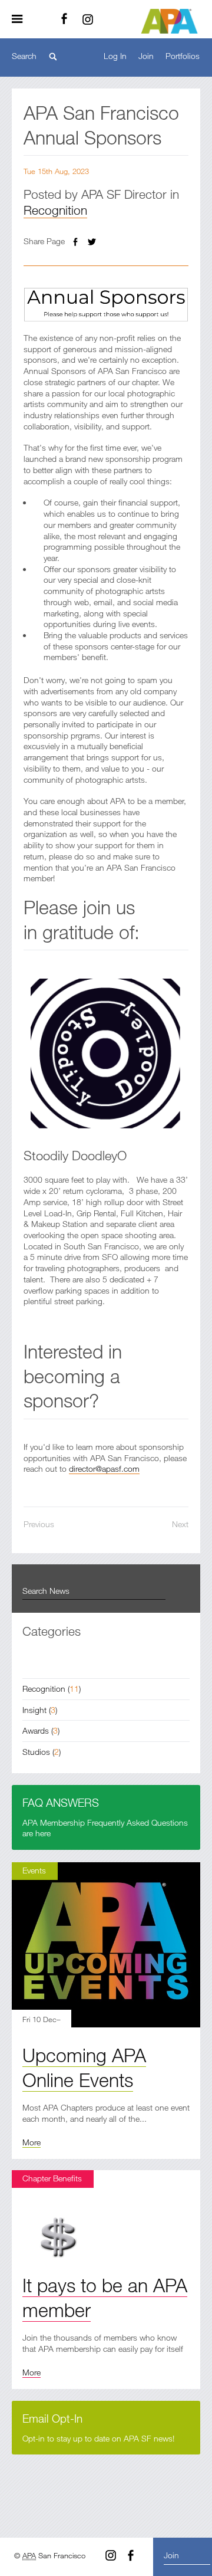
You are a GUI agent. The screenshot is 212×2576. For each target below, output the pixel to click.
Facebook (64, 19)
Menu (21, 19)
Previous (39, 1524)
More (32, 2142)
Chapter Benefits (52, 2178)
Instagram (88, 19)
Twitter (92, 242)
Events (34, 1870)
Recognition (55, 210)
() (52, 1689)
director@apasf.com (104, 1469)
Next (180, 1524)
